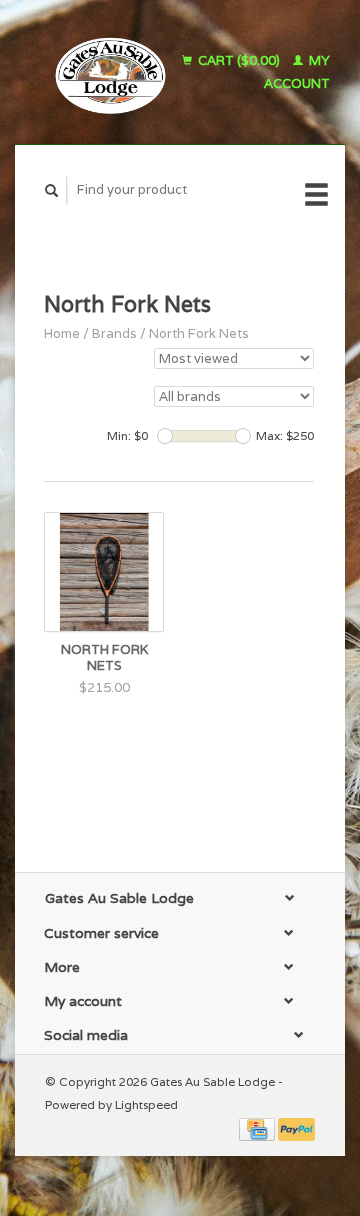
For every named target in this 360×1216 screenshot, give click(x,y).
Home (62, 333)
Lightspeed (146, 1104)
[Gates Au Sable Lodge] (104, 72)
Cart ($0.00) (239, 60)
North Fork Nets (199, 333)
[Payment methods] (258, 1128)
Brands (114, 333)
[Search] (52, 190)
